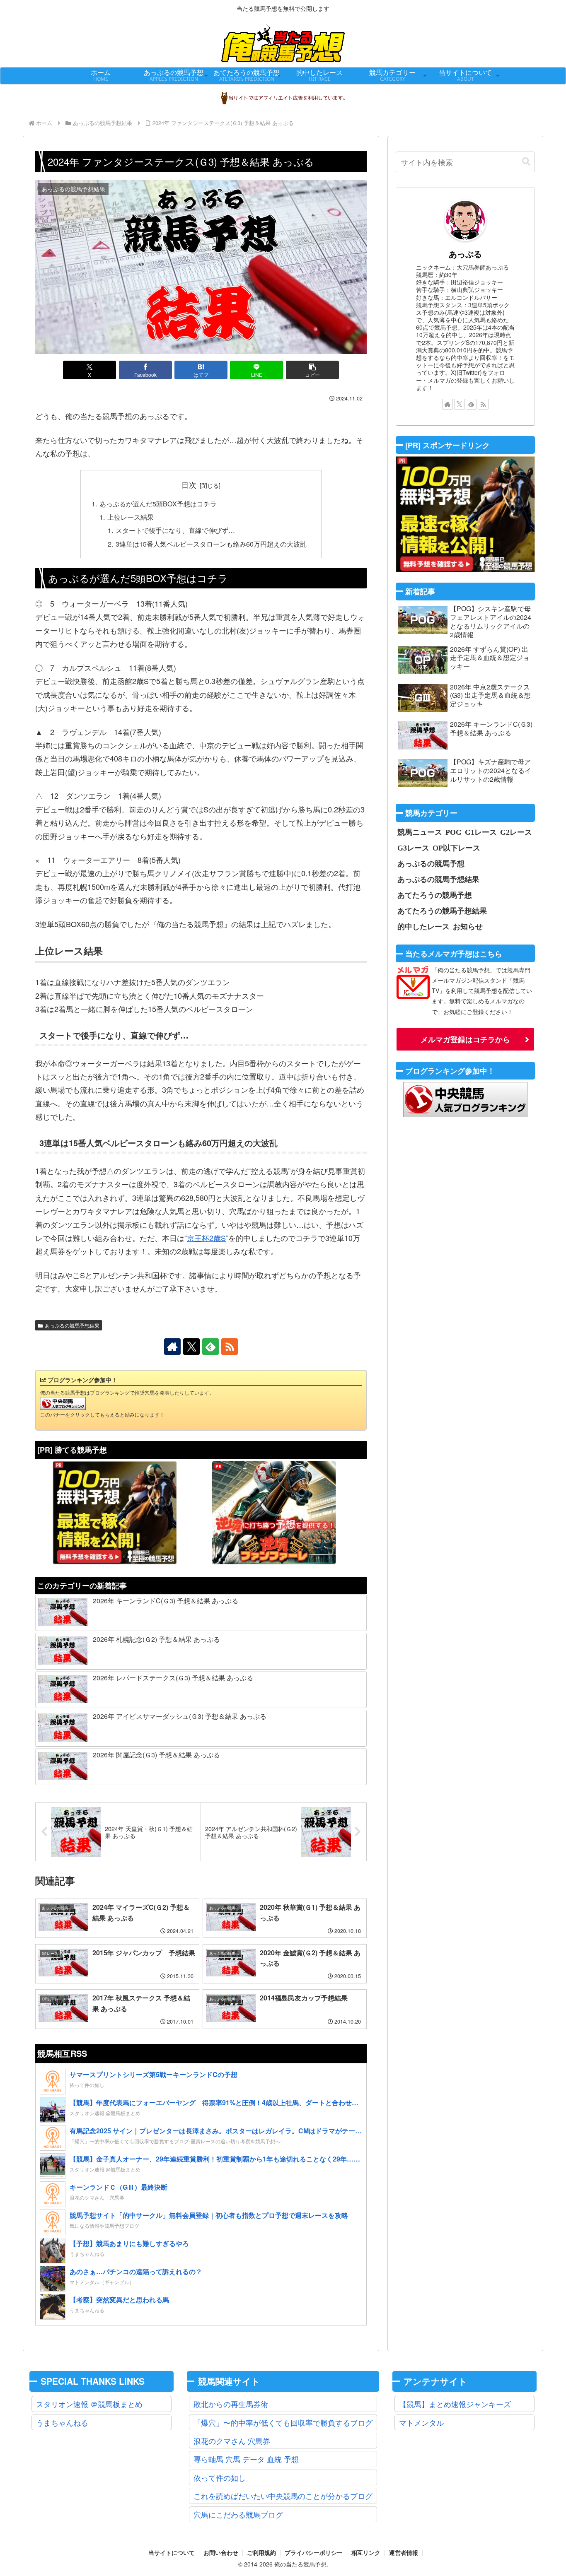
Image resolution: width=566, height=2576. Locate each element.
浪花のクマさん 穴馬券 (232, 2441)
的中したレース (423, 926)
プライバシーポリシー (314, 2553)
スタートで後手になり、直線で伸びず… (175, 530)
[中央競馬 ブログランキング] (63, 1403)
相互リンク (366, 2553)
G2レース (516, 832)
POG (454, 832)
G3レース (413, 848)
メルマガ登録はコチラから (465, 1039)
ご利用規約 (261, 2553)
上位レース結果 (131, 517)
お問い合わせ (221, 2553)
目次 (189, 485)
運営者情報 (404, 2553)
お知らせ (468, 926)
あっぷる (465, 254)
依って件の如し (220, 2477)
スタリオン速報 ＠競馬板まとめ (89, 2404)
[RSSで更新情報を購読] (230, 1347)
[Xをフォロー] (191, 1347)
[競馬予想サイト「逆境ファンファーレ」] (274, 1513)
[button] (312, 370)
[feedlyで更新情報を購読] (210, 1347)
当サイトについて (172, 2553)
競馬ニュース (420, 832)
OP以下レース (456, 848)
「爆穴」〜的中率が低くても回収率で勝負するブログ (283, 2422)
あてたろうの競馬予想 (435, 895)
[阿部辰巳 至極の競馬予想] (115, 1513)
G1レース (481, 832)
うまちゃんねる (62, 2422)
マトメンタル (421, 2422)
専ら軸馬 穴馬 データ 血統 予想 (246, 2459)
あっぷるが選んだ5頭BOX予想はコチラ (158, 504)
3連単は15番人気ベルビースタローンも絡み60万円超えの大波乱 (211, 544)
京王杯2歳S (206, 1238)
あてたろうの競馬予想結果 (442, 911)
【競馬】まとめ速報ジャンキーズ (455, 2404)
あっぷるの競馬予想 (431, 863)
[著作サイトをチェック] (172, 1347)
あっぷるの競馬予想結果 (72, 1325)
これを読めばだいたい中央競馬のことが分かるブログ (283, 2496)
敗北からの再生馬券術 (231, 2404)
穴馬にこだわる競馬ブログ (238, 2514)
